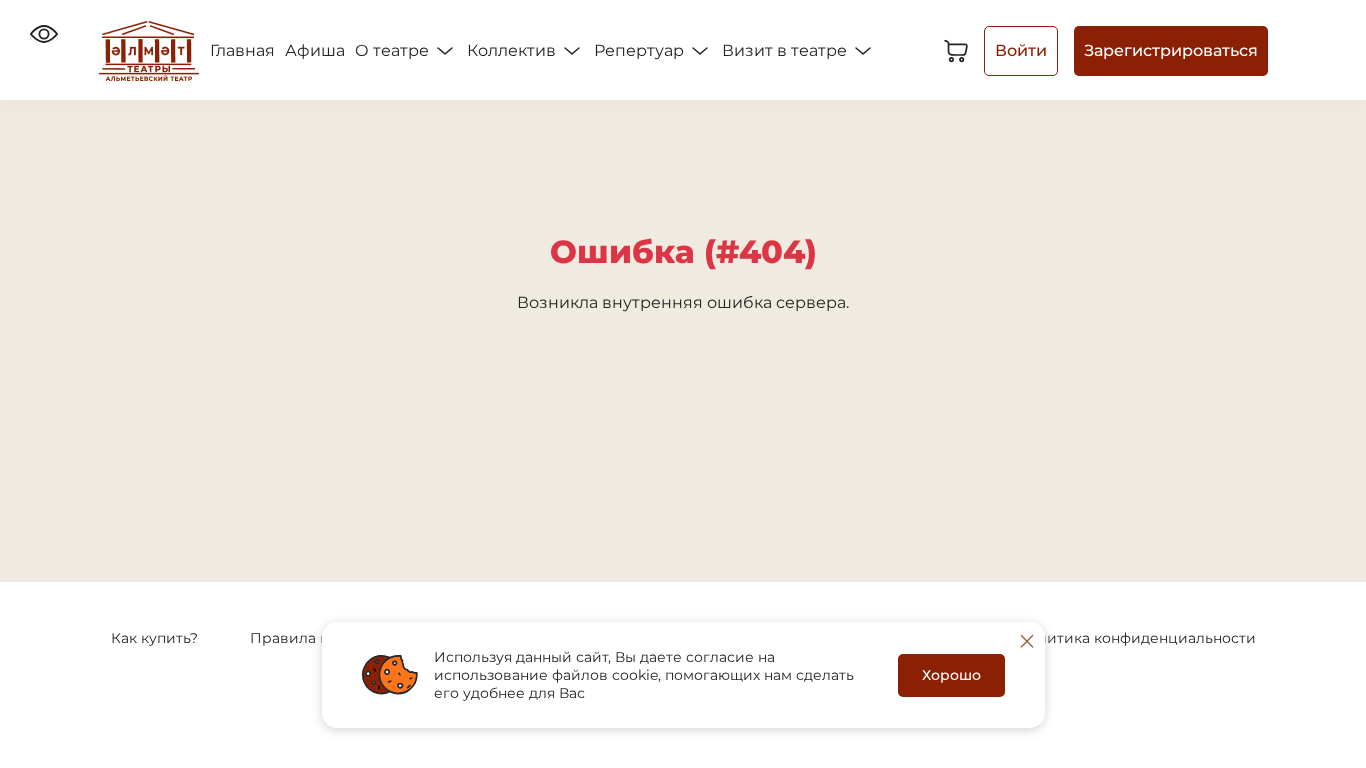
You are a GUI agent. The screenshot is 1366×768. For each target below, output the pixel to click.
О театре (394, 50)
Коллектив (513, 50)
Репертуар (641, 50)
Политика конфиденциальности (1136, 638)
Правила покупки (315, 638)
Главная (242, 50)
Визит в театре (786, 50)
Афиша (315, 50)
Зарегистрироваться (1171, 50)
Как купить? (154, 638)
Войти (1021, 50)
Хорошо (951, 675)
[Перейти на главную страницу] (149, 51)
